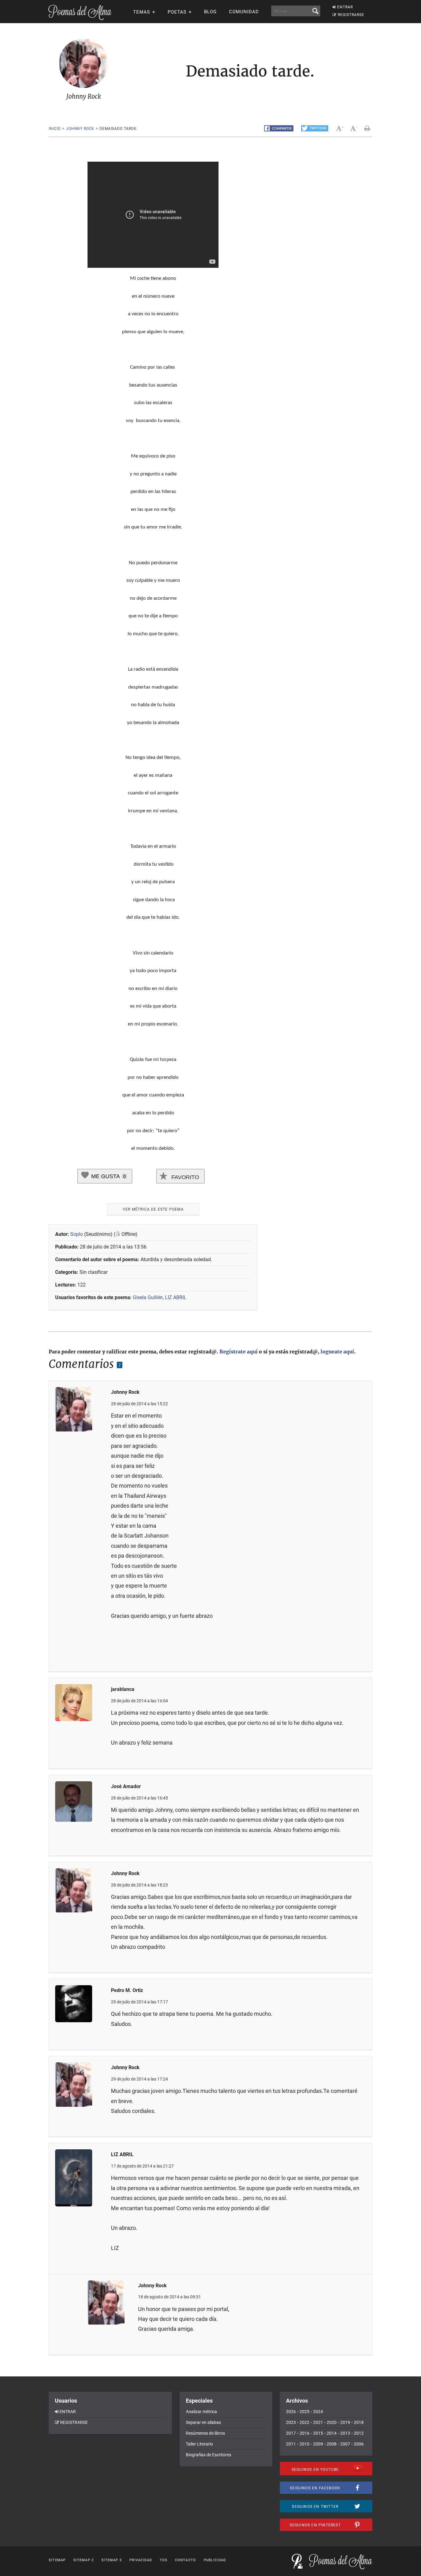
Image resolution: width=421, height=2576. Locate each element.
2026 (291, 2412)
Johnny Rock (80, 129)
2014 (332, 2433)
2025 (305, 2412)
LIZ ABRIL (176, 1297)
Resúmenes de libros (205, 2433)
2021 (318, 2422)
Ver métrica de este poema (153, 1209)
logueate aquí (337, 1352)
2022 (305, 2422)
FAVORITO (184, 1177)
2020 (332, 2422)
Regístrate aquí (239, 1352)
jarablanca (123, 1689)
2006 (359, 2444)
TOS (163, 2560)
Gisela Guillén (148, 1297)
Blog (210, 12)
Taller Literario (199, 2444)
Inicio (55, 129)
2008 (332, 2444)
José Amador (126, 1786)
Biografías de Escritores (208, 2455)
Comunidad (244, 12)
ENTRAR (345, 7)
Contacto (186, 2560)
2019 (345, 2422)
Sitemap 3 (112, 2560)
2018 (359, 2422)
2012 (359, 2433)
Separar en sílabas (203, 2422)
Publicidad (215, 2560)
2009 (318, 2444)
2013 (345, 2433)
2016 (305, 2433)
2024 (318, 2412)
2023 (291, 2422)
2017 (291, 2433)
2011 (291, 2444)
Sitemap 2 (84, 2560)
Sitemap (57, 2560)
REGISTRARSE (351, 15)
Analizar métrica (201, 2412)
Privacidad (141, 2560)
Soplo (77, 1234)
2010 (305, 2444)
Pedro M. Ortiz (127, 1990)
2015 (318, 2433)
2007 (345, 2444)
